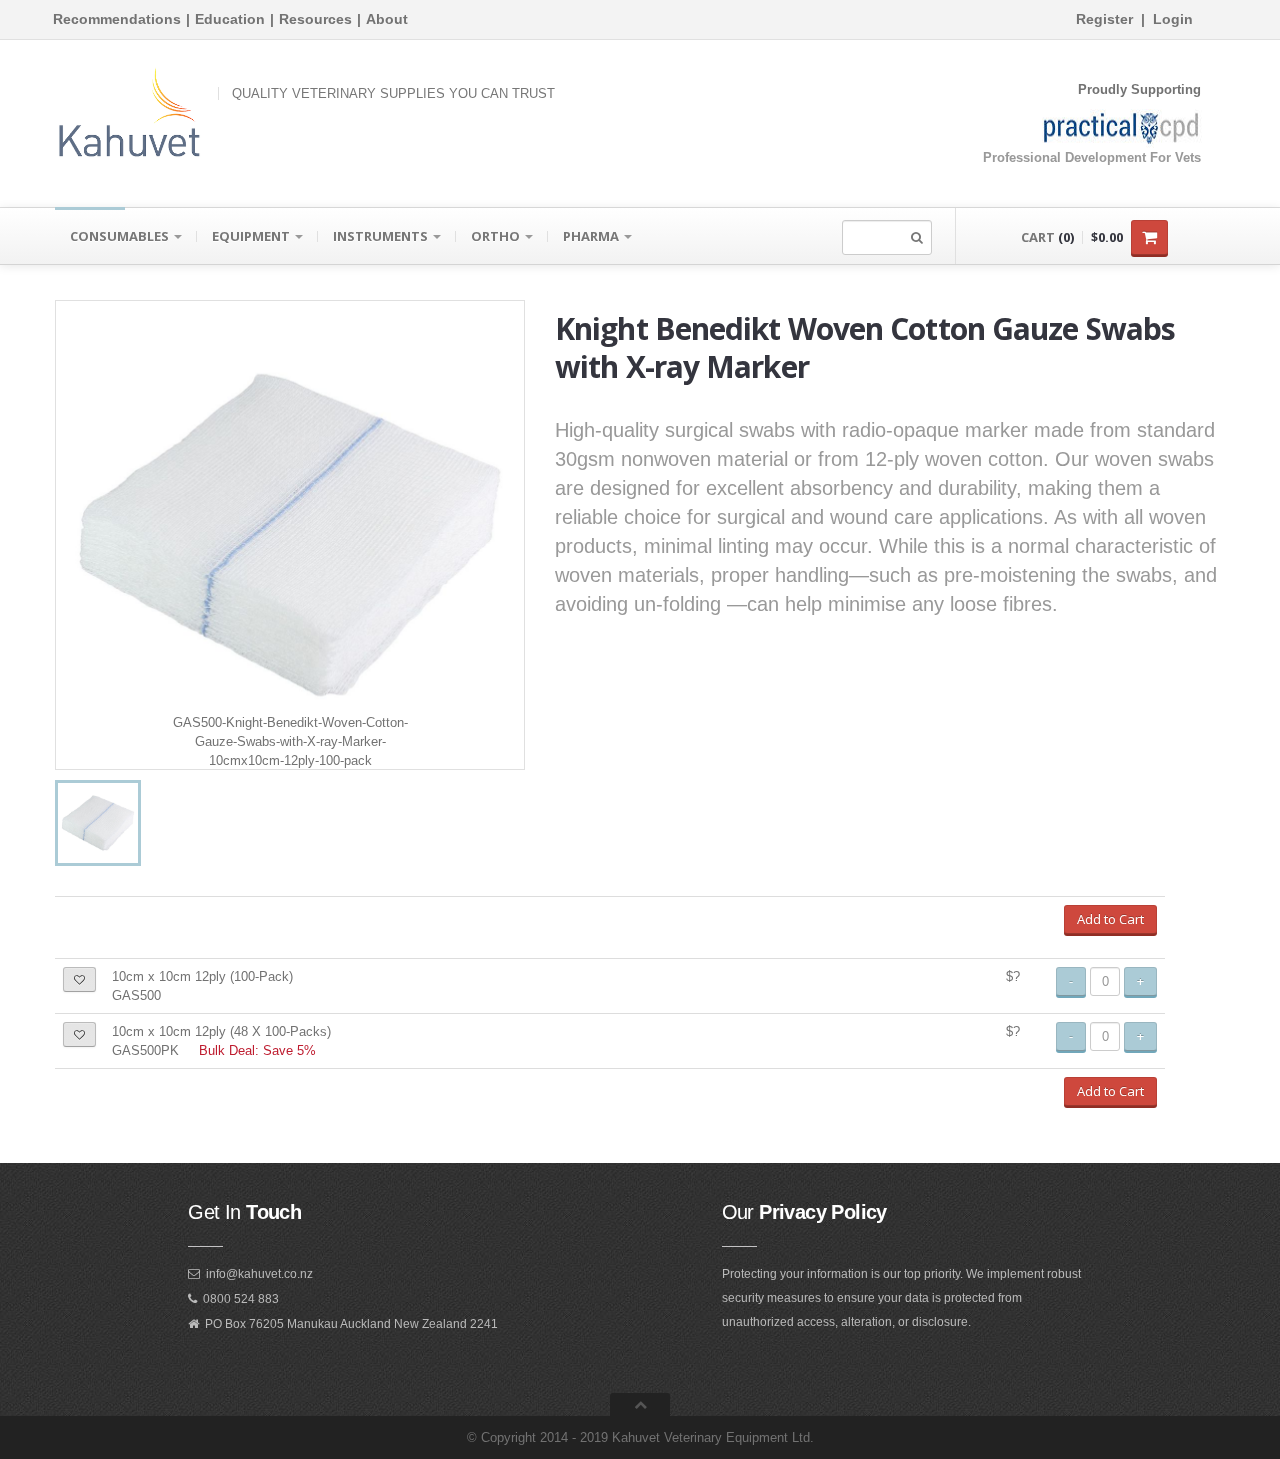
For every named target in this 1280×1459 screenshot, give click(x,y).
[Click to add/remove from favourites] (79, 979)
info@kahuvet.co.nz (259, 1274)
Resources (315, 19)
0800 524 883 (241, 1299)
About (387, 19)
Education (230, 19)
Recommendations (117, 19)
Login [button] (1173, 19)
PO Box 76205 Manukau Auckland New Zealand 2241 (351, 1324)
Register (1104, 19)
